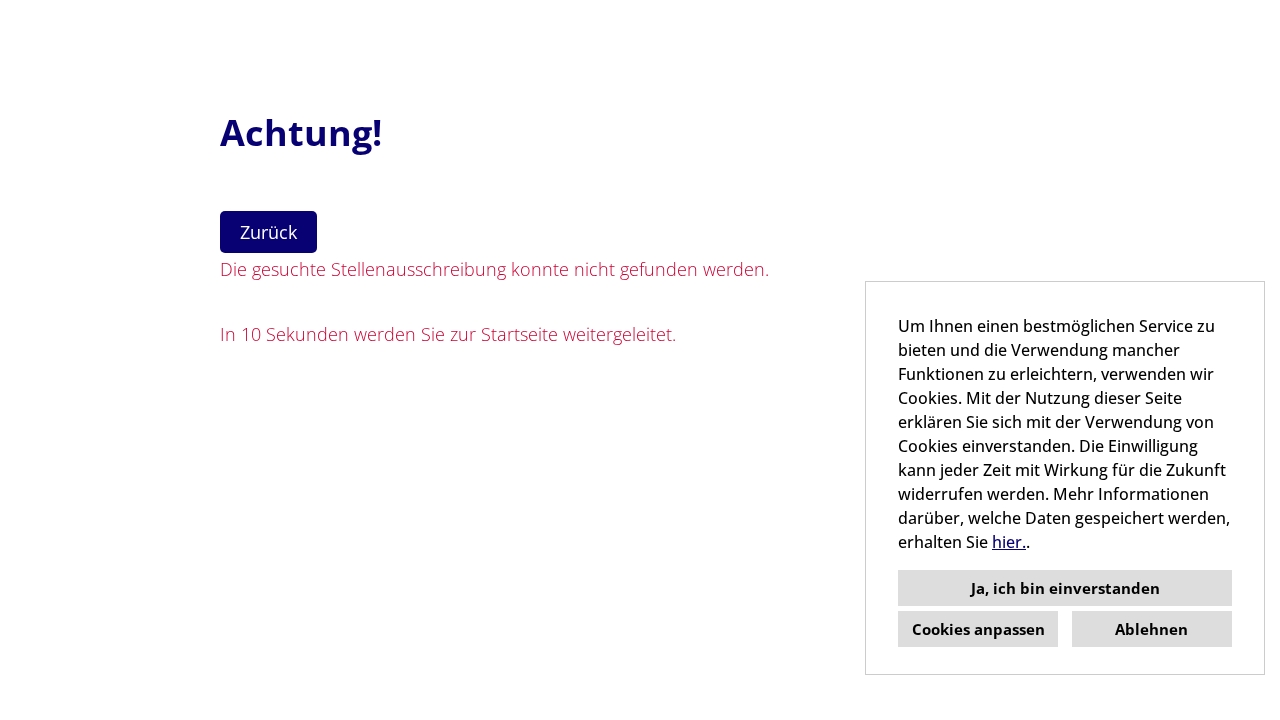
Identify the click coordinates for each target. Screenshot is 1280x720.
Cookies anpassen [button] (978, 629)
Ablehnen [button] (1151, 629)
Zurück (268, 232)
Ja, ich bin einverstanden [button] (1065, 588)
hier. (1009, 542)
